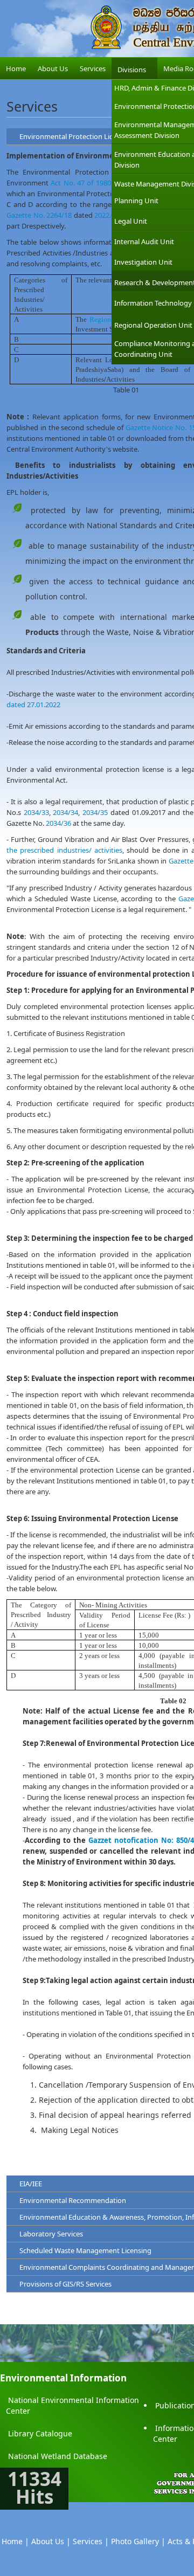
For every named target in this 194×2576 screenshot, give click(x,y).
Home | (15, 2541)
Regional (103, 319)
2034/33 (36, 812)
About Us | (51, 2541)
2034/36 (58, 823)
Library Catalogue (40, 2433)
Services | (91, 2541)
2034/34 (65, 812)
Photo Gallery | (138, 2541)
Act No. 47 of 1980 (81, 183)
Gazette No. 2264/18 (39, 215)
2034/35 (95, 812)
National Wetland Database (58, 2456)
